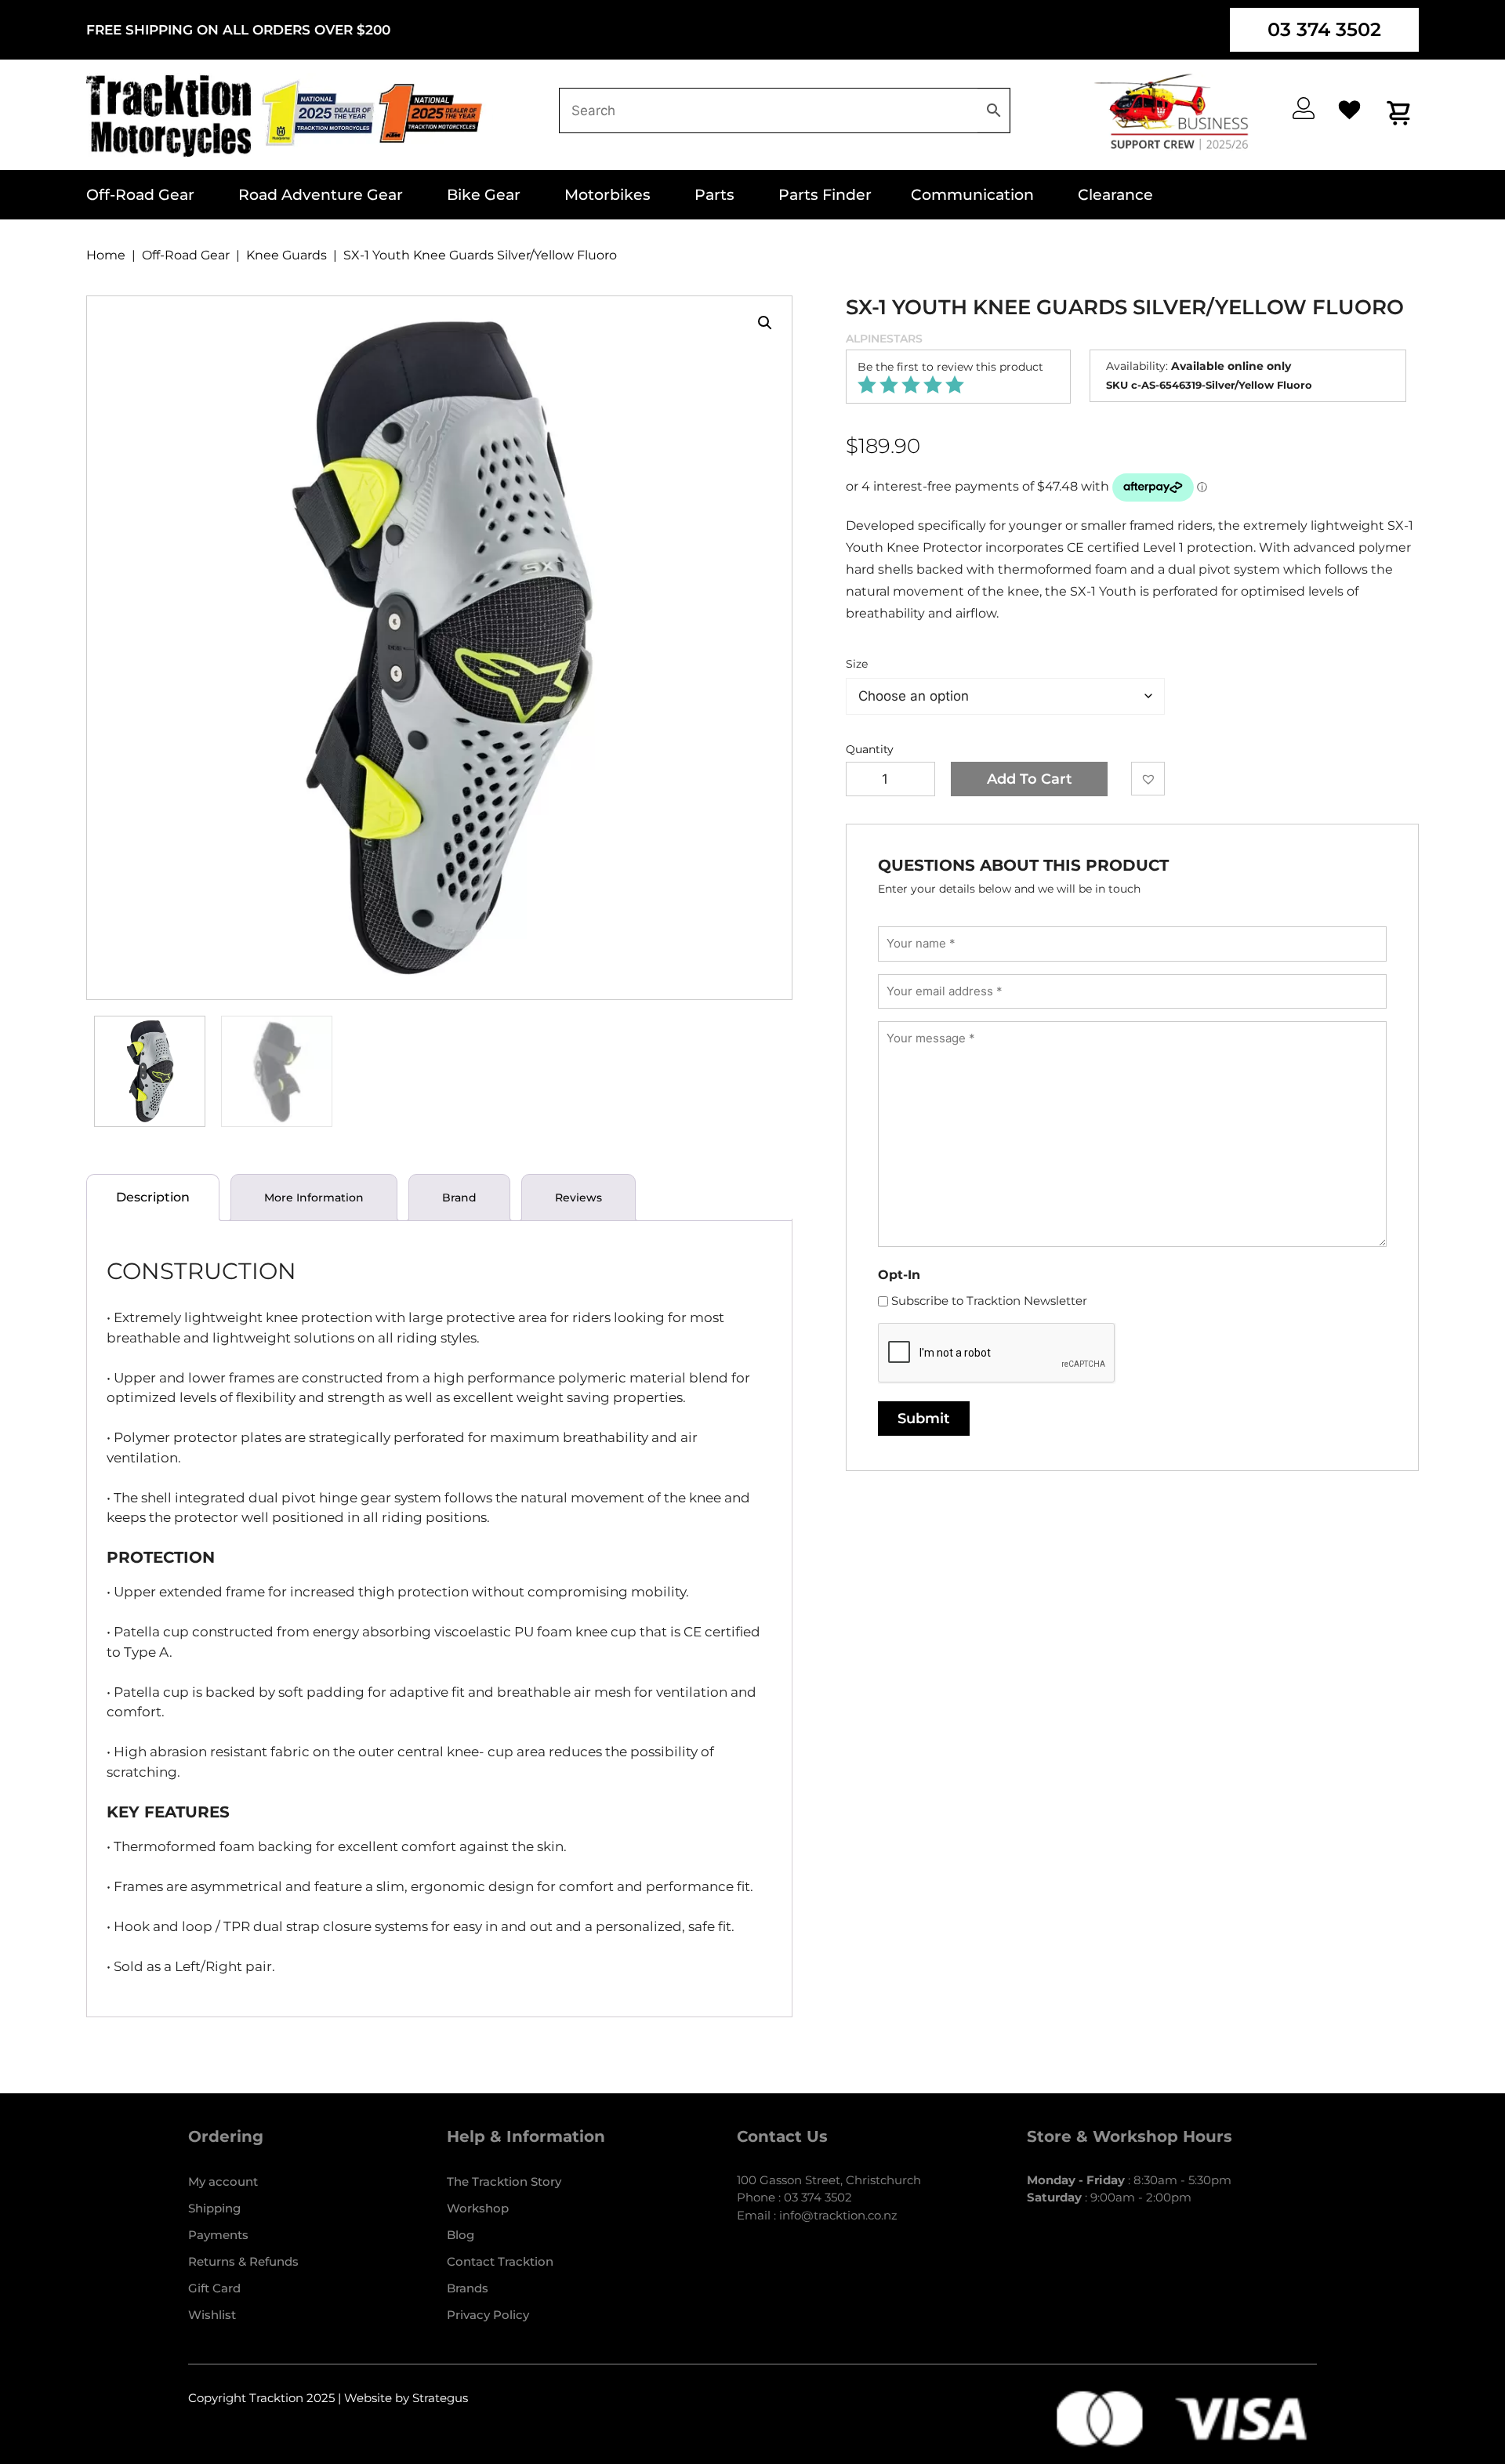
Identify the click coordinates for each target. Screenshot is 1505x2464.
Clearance (1115, 195)
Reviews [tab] (578, 1198)
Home (106, 255)
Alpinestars (884, 339)
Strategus (440, 2398)
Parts (714, 195)
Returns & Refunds (243, 2261)
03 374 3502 (1324, 29)
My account (223, 2181)
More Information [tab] (314, 1198)
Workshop (478, 2208)
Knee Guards (286, 255)
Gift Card (214, 2288)
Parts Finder (825, 195)
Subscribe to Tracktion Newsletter (989, 1301)
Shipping (214, 2208)
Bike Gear (484, 195)
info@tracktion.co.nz (838, 2215)
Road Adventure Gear (321, 195)
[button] (765, 323)
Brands (468, 2288)
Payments (218, 2235)
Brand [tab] (459, 1198)
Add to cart (1030, 779)
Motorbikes (607, 195)
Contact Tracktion (500, 2261)
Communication (972, 195)
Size (857, 664)
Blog (461, 2235)
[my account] (1304, 108)
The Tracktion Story (504, 2181)
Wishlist (212, 2315)
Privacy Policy (488, 2315)
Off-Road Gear (140, 195)
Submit (924, 1419)
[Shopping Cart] (1400, 112)
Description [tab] (153, 1197)
